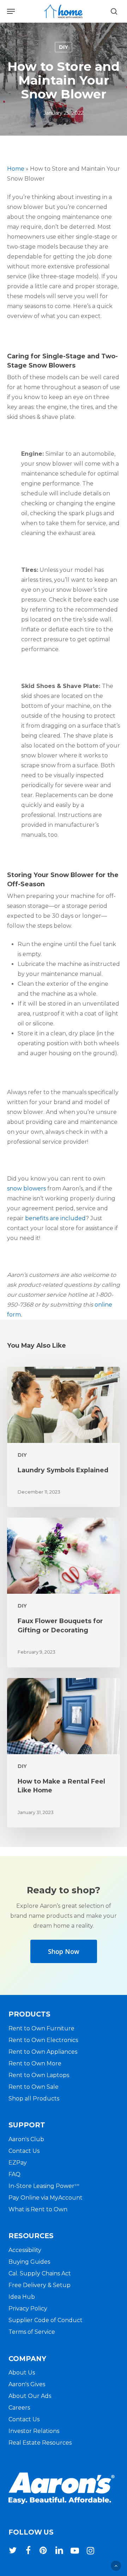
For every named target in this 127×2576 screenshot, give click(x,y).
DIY (64, 47)
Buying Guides (29, 2262)
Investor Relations (34, 2431)
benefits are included (55, 1218)
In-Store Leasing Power (44, 2186)
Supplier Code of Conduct (46, 2320)
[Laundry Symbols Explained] (64, 1437)
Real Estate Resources (40, 2443)
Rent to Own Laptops (39, 2075)
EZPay (18, 2163)
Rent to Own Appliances (43, 2052)
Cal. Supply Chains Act (40, 2273)
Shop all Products (34, 2099)
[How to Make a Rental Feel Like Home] (64, 1753)
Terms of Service (32, 2332)
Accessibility (25, 2250)
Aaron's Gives (27, 2384)
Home (16, 169)
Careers (19, 2408)
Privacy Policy (28, 2308)
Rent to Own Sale (34, 2087)
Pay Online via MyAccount (46, 2198)
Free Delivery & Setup (40, 2285)
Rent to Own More (35, 2063)
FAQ (14, 2174)
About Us (22, 2373)
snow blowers (26, 1189)
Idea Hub (22, 2297)
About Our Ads (30, 2396)
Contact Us (24, 2151)
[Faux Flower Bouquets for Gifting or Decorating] (64, 1592)
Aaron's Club (26, 2139)
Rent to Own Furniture (41, 2028)
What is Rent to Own (38, 2209)
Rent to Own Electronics (43, 2040)
